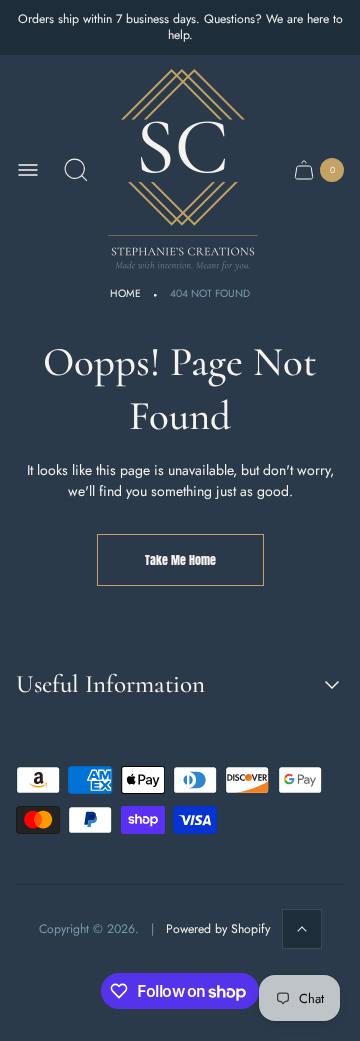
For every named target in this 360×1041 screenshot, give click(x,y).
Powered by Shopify (218, 929)
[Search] (76, 170)
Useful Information (110, 684)
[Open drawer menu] (28, 170)
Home (125, 293)
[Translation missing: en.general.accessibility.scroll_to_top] (302, 929)
